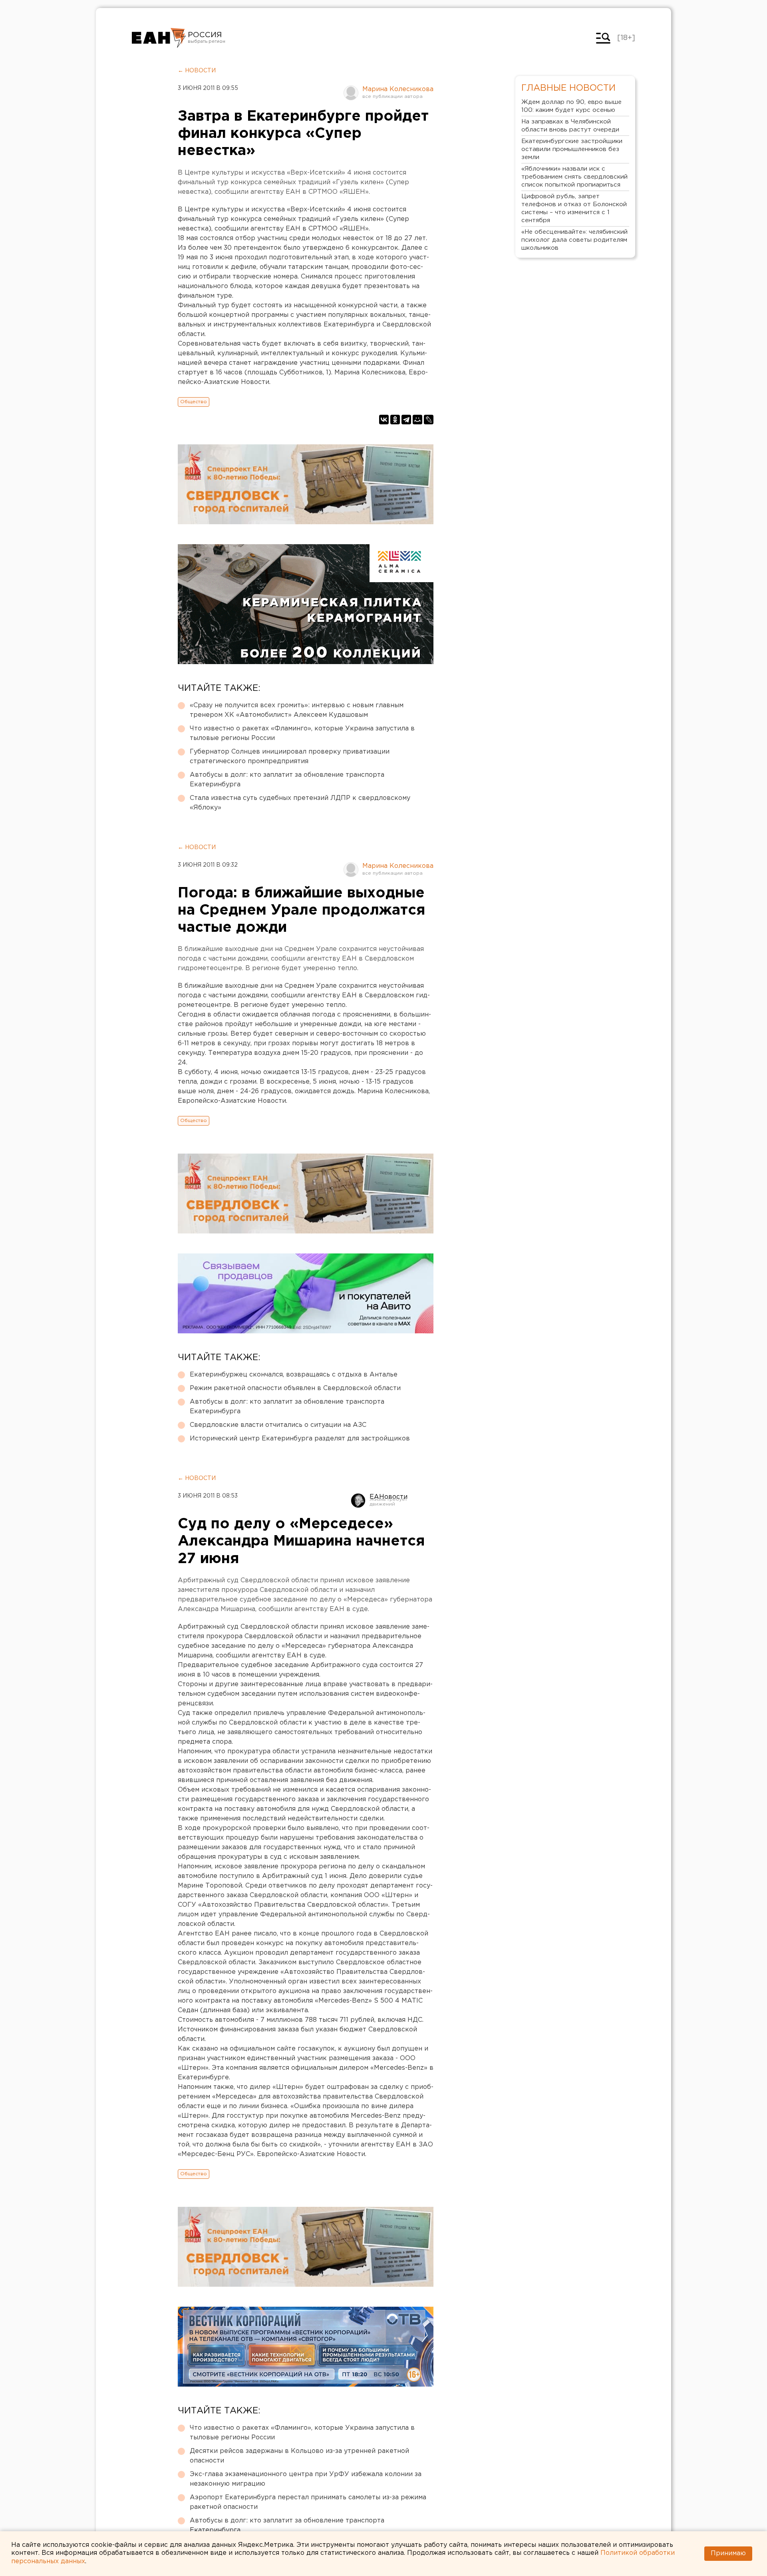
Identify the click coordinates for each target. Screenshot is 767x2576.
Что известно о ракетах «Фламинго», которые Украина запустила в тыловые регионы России (302, 733)
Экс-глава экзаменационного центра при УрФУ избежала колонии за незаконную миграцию (306, 2479)
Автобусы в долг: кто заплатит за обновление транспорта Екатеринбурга (287, 780)
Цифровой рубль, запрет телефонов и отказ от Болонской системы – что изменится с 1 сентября (574, 208)
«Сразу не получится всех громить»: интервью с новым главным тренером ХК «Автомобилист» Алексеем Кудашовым (297, 710)
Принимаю (728, 2553)
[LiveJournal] (429, 420)
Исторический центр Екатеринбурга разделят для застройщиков (300, 1439)
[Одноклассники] (395, 420)
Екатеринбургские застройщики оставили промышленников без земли (572, 149)
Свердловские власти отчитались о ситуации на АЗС (278, 1425)
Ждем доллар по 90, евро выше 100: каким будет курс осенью (571, 106)
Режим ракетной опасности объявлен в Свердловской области (295, 1388)
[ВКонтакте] (384, 420)
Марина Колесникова (398, 89)
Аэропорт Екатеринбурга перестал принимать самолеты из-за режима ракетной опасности (308, 2502)
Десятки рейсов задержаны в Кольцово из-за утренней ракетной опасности (299, 2456)
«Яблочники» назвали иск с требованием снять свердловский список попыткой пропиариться (574, 177)
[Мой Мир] (417, 420)
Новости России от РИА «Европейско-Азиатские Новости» (159, 38)
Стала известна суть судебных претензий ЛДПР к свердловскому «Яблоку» (300, 803)
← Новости (197, 71)
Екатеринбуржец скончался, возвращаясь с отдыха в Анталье (294, 1375)
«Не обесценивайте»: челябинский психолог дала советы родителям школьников (574, 240)
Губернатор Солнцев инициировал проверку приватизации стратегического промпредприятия (290, 757)
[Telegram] (406, 420)
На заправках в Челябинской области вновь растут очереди (570, 126)
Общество (194, 402)
